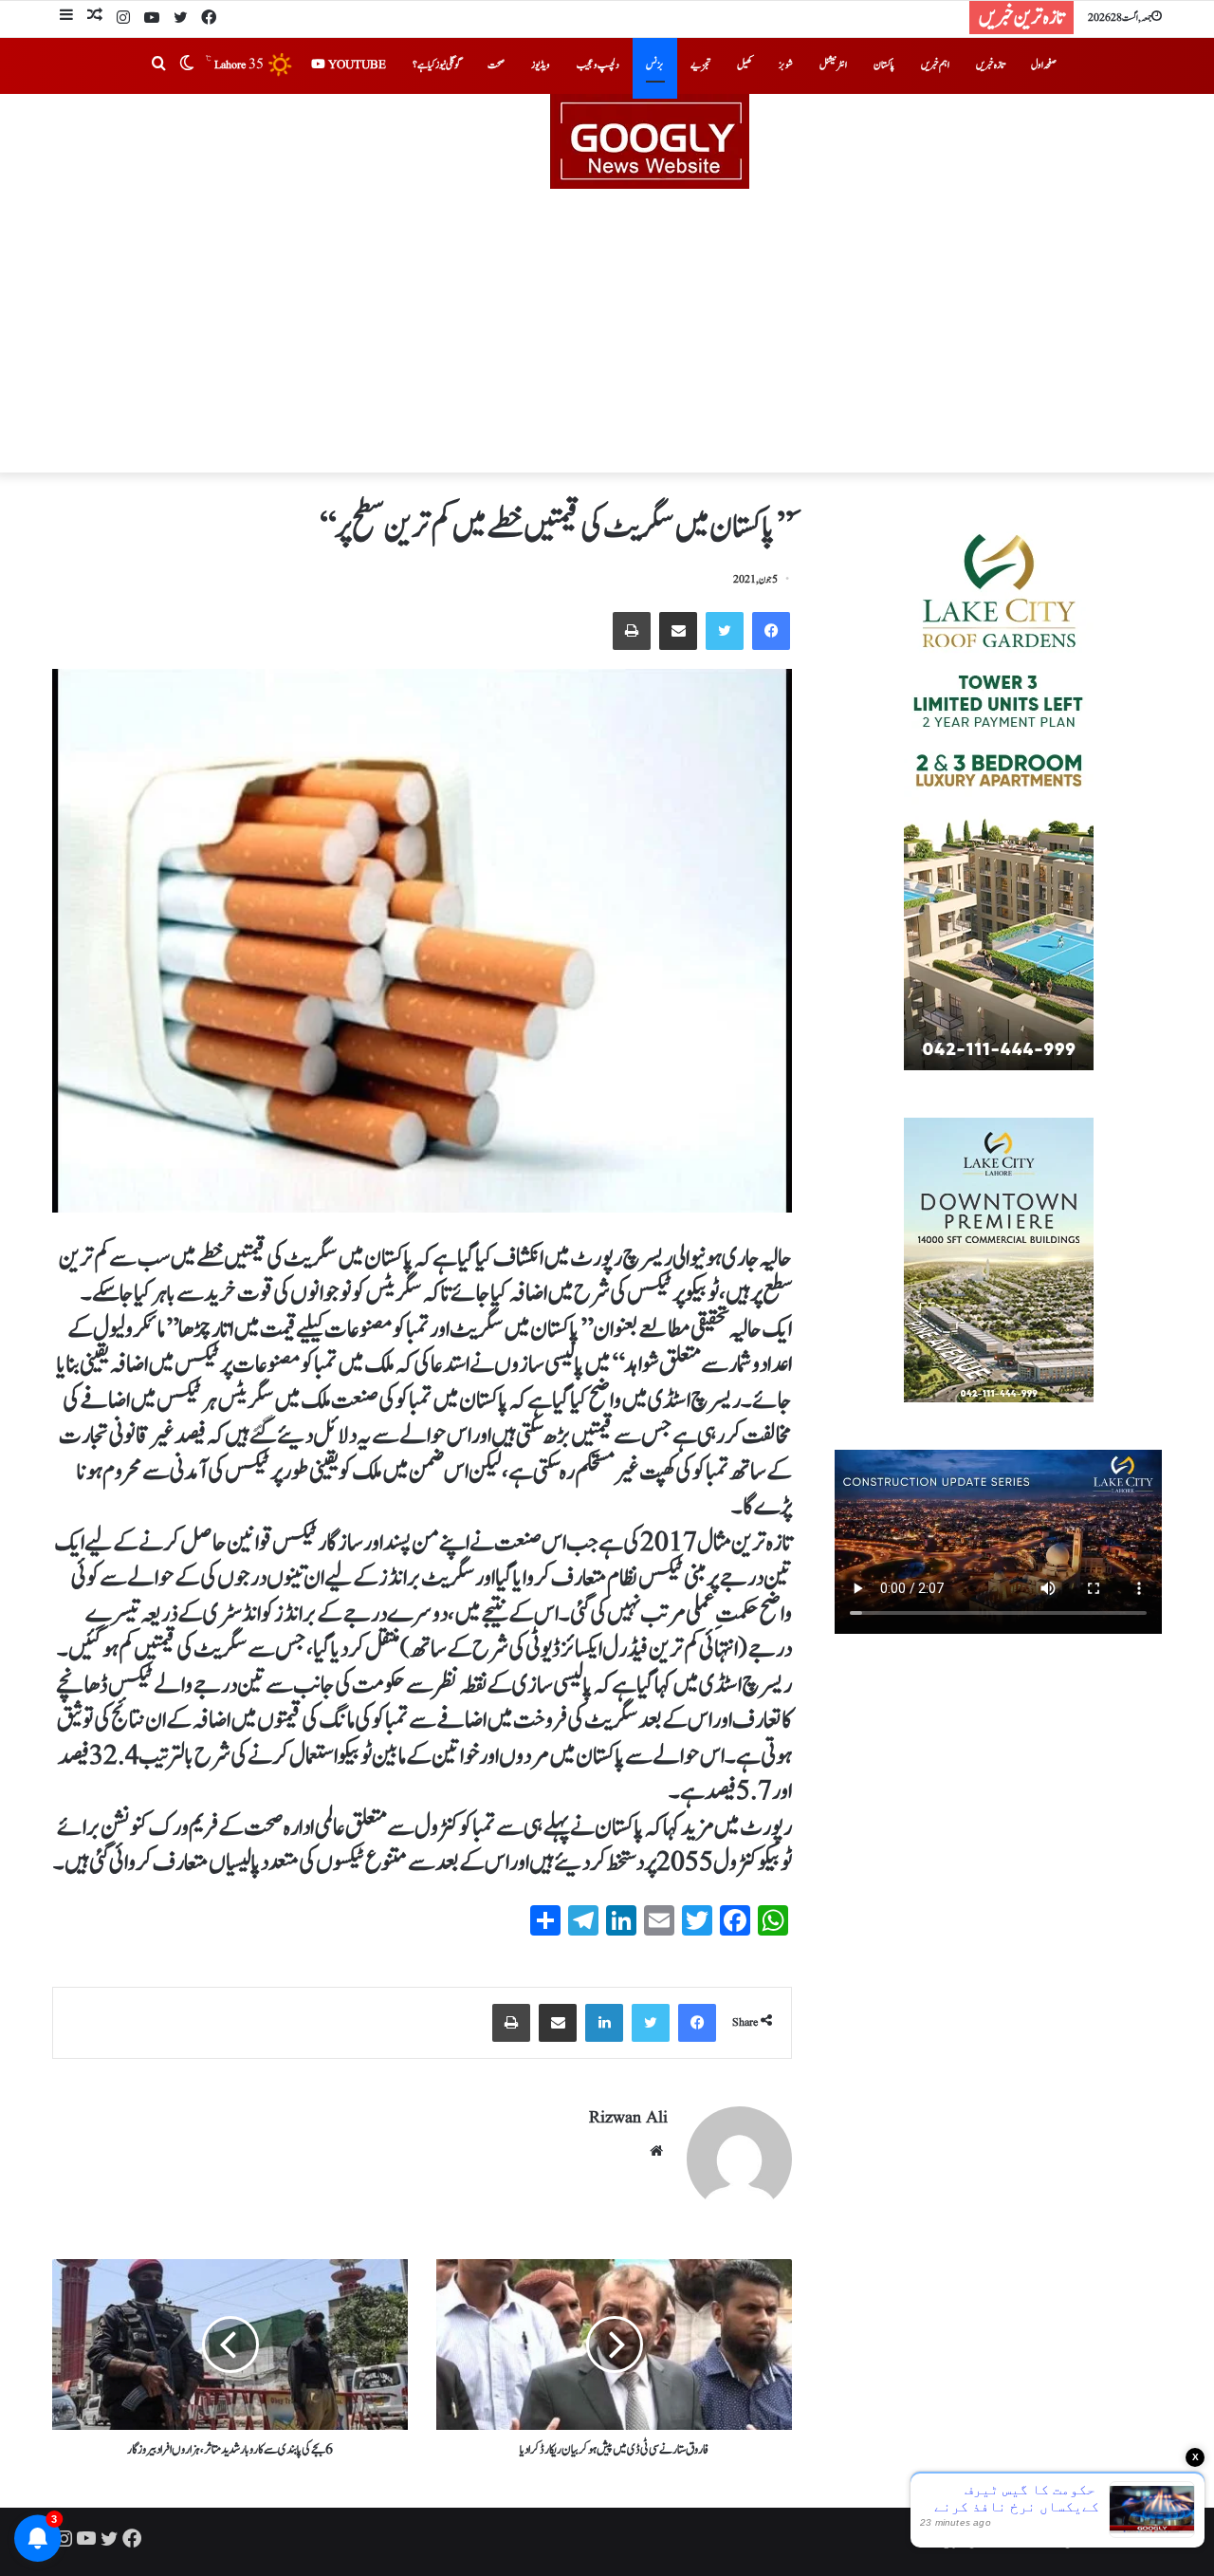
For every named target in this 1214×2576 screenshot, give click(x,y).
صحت (496, 65)
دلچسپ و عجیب (598, 65)
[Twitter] (180, 19)
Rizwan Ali (628, 2118)
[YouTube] (152, 19)
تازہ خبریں (990, 65)
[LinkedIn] (604, 2023)
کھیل (745, 65)
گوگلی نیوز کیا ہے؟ (437, 65)
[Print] (632, 631)
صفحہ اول (1044, 65)
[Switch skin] (187, 65)
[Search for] (158, 65)
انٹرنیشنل (833, 65)
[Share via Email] (678, 631)
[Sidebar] (66, 18)
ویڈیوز (541, 65)
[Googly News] (607, 141)
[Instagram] (123, 19)
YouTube (356, 65)
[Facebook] (209, 19)
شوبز (786, 65)
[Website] (656, 2151)
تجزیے (700, 65)
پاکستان (884, 65)
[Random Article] (95, 18)
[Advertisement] (607, 331)
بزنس (655, 65)
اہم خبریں (935, 65)
